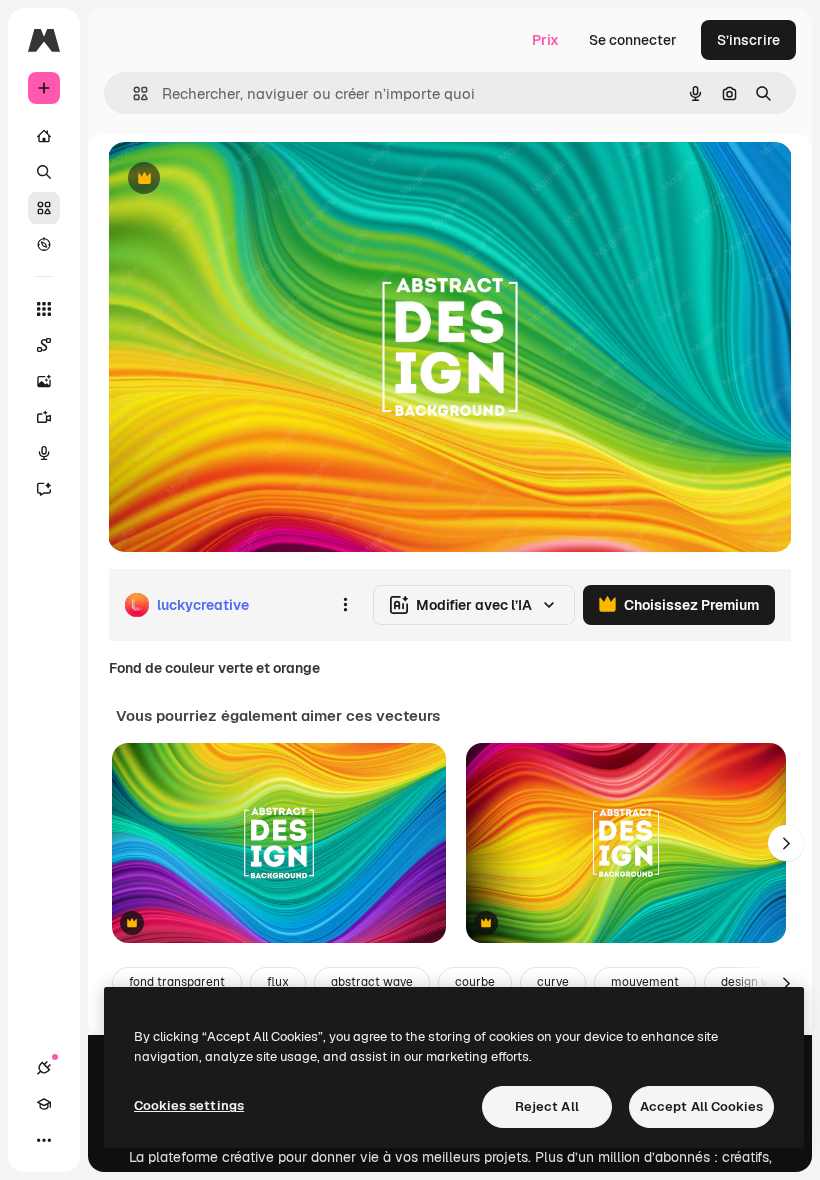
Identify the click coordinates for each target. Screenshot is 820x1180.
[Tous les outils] (44, 309)
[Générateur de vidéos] (44, 417)
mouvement (645, 982)
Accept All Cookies (701, 1106)
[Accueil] (44, 136)
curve (553, 982)
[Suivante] (786, 843)
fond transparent (177, 982)
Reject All (547, 1106)
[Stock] (44, 208)
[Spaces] (44, 345)
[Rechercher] (44, 172)
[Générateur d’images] (44, 381)
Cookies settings (189, 1105)
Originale (240, 179)
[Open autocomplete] (132, 93)
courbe (475, 982)
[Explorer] (44, 244)
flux (278, 982)
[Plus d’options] (345, 605)
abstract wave (372, 982)
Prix (545, 40)
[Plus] (44, 1140)
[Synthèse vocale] (44, 453)
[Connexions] (44, 1068)
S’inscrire (748, 40)
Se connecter (633, 40)
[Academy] (44, 1104)
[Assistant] (44, 489)
